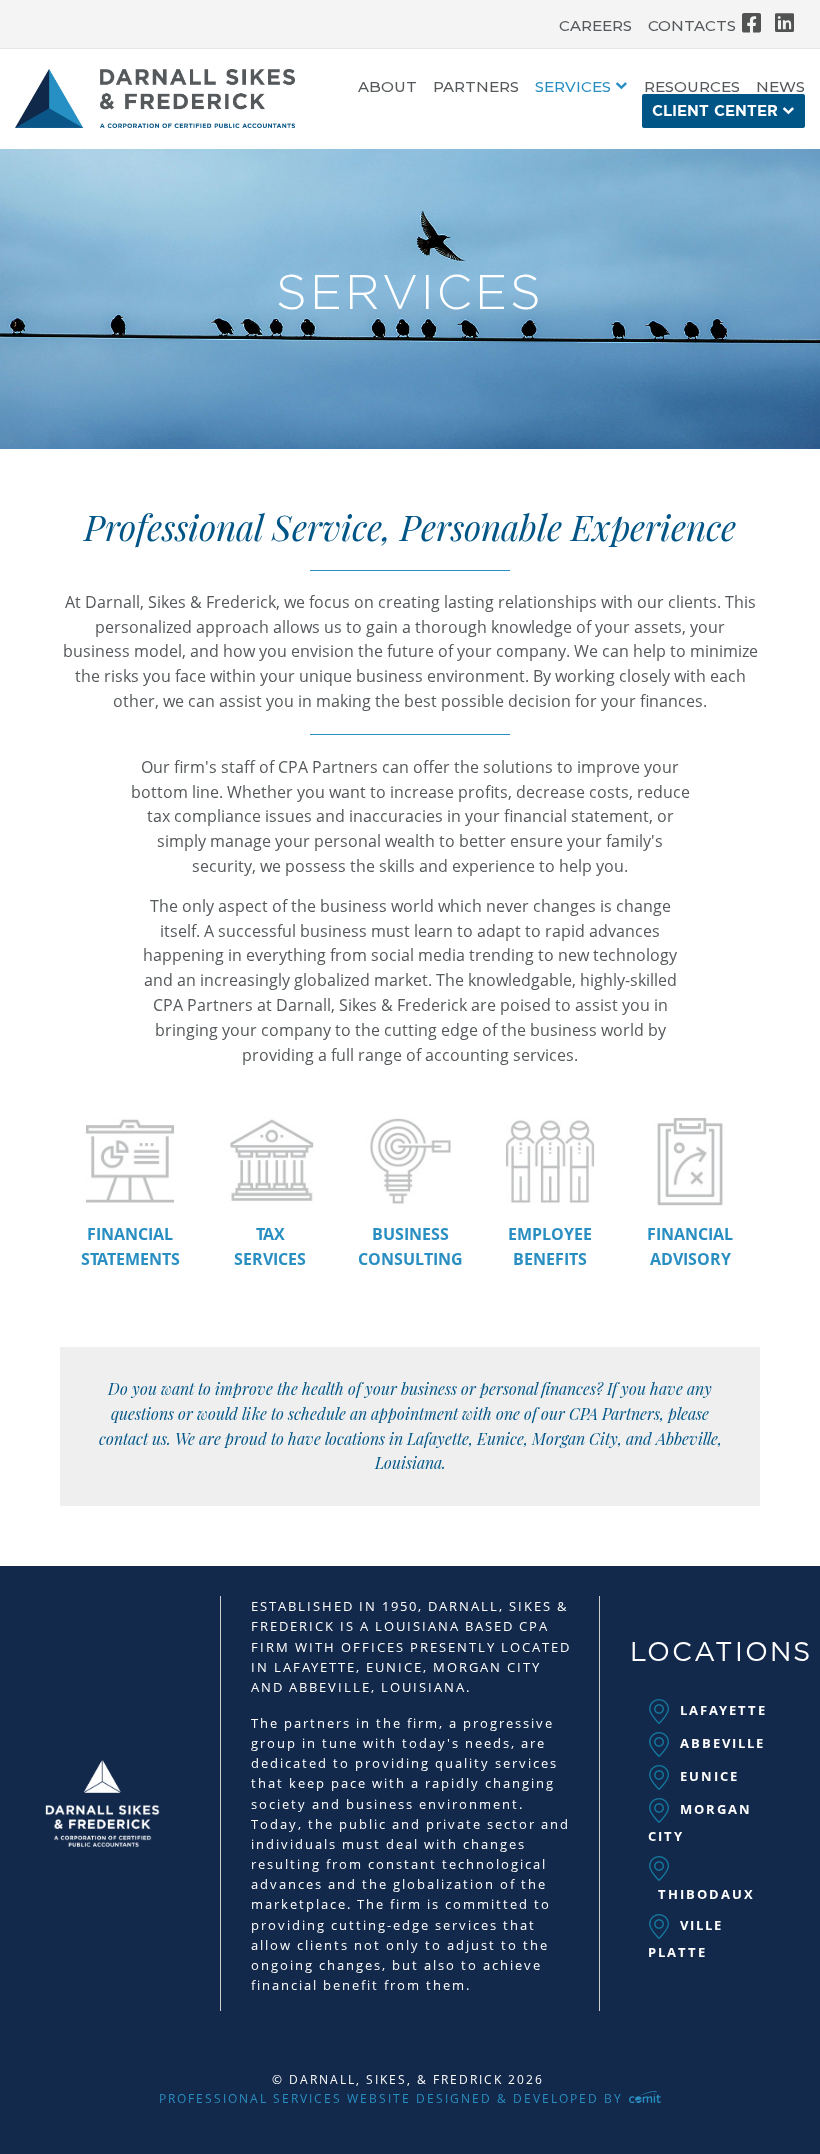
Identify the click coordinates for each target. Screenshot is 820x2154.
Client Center (715, 111)
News (780, 86)
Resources (692, 86)
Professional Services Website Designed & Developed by (393, 2098)
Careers (595, 25)
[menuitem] (595, 20)
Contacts (692, 25)
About (387, 86)
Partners (476, 86)
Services (573, 86)
